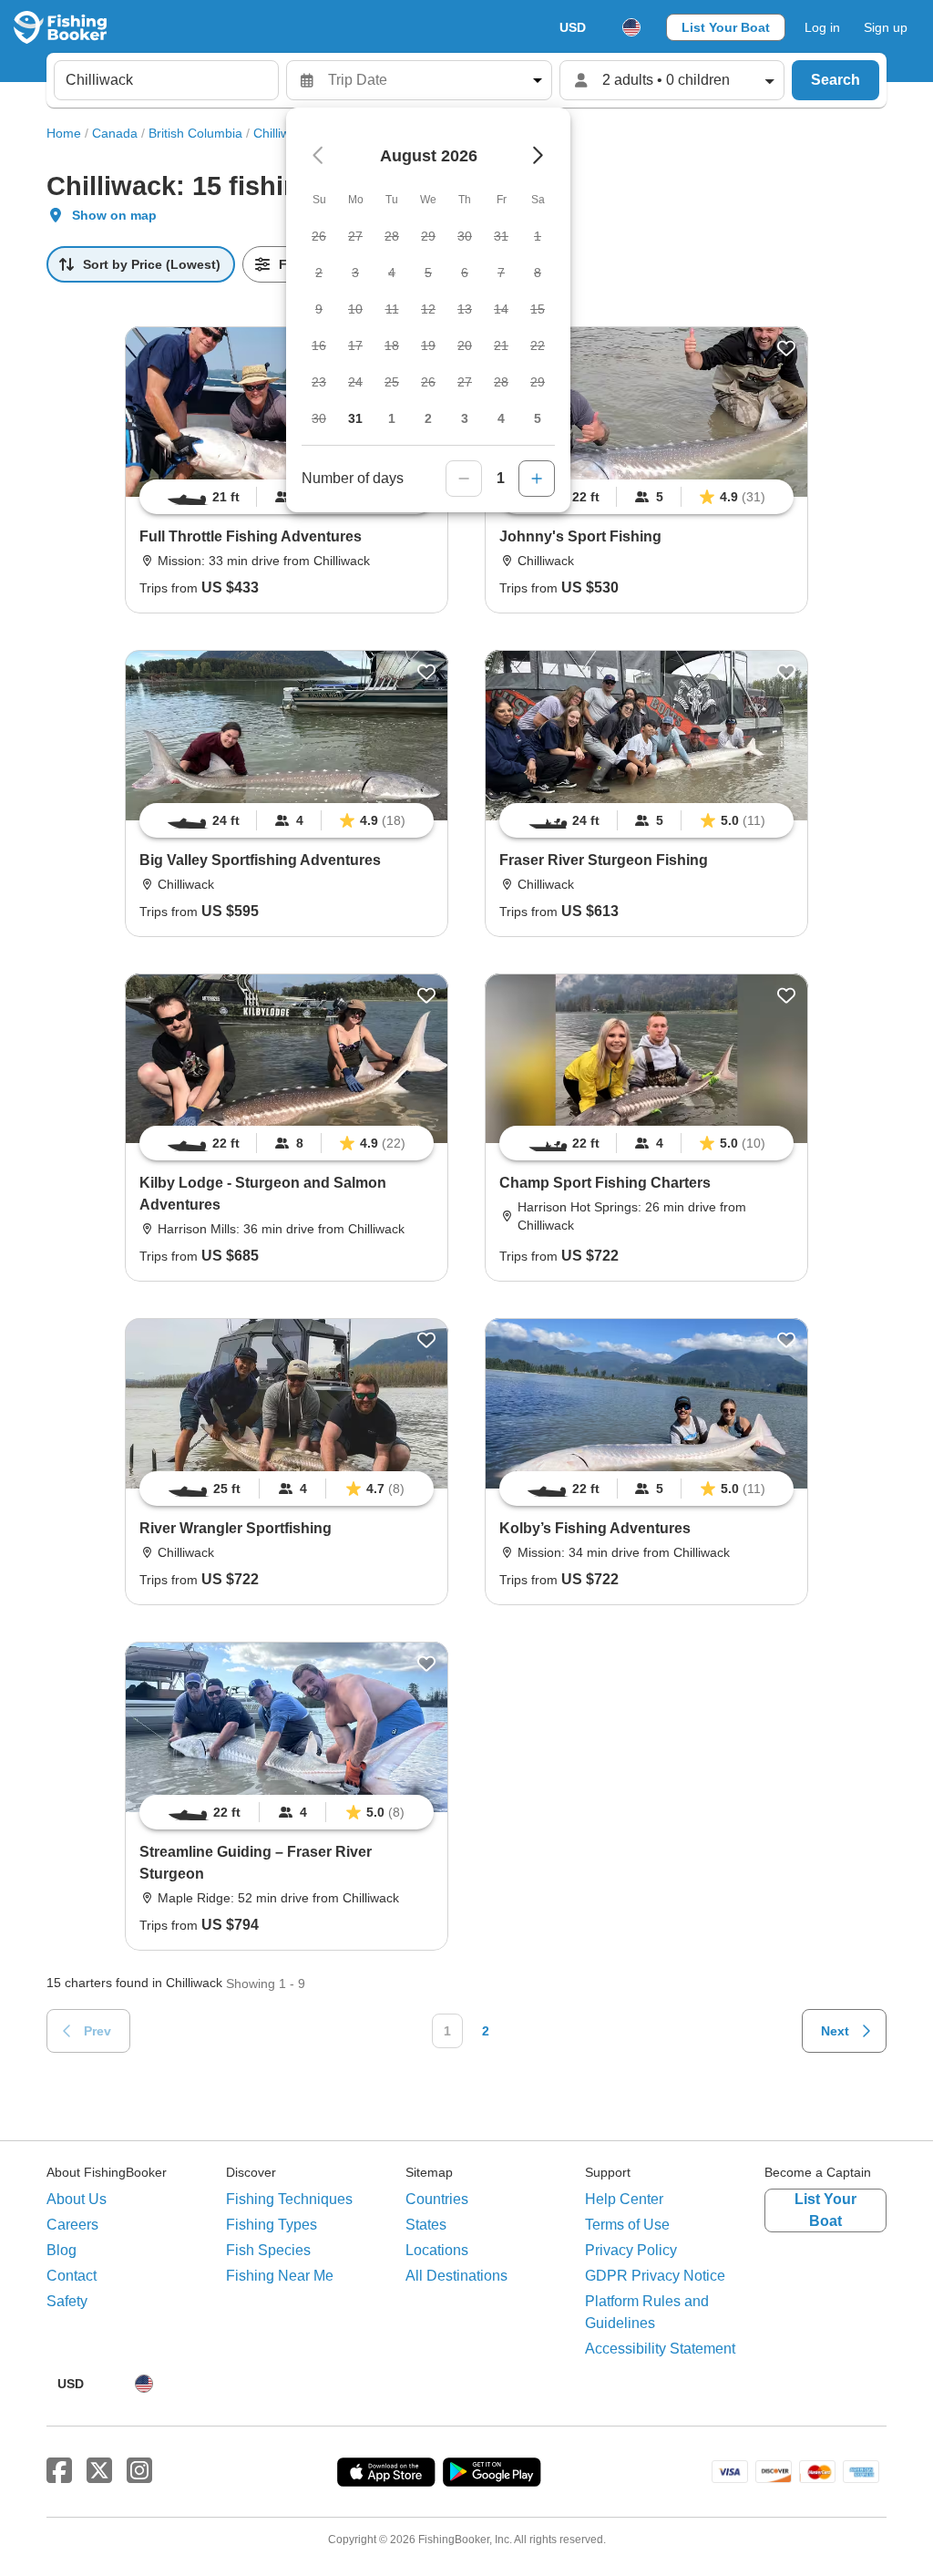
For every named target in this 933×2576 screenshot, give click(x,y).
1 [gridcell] (392, 418)
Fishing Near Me (280, 2276)
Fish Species (268, 2250)
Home (64, 133)
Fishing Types (272, 2225)
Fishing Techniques (289, 2199)
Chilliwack (282, 133)
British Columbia (195, 133)
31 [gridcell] (355, 418)
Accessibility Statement (660, 2349)
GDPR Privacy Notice (655, 2276)
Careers (72, 2225)
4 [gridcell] (501, 418)
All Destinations (456, 2276)
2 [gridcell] (428, 418)
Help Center (624, 2199)
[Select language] (631, 27)
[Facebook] (59, 2471)
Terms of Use (627, 2225)
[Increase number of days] (537, 479)
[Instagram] (139, 2471)
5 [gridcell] (538, 418)
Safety (67, 2301)
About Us (77, 2199)
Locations (437, 2250)
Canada (115, 133)
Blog (62, 2250)
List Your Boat (726, 27)
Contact (72, 2276)
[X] (99, 2471)
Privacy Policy (631, 2250)
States (426, 2225)
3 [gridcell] (465, 418)
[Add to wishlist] (786, 348)
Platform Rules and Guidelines (647, 2312)
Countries (437, 2199)
